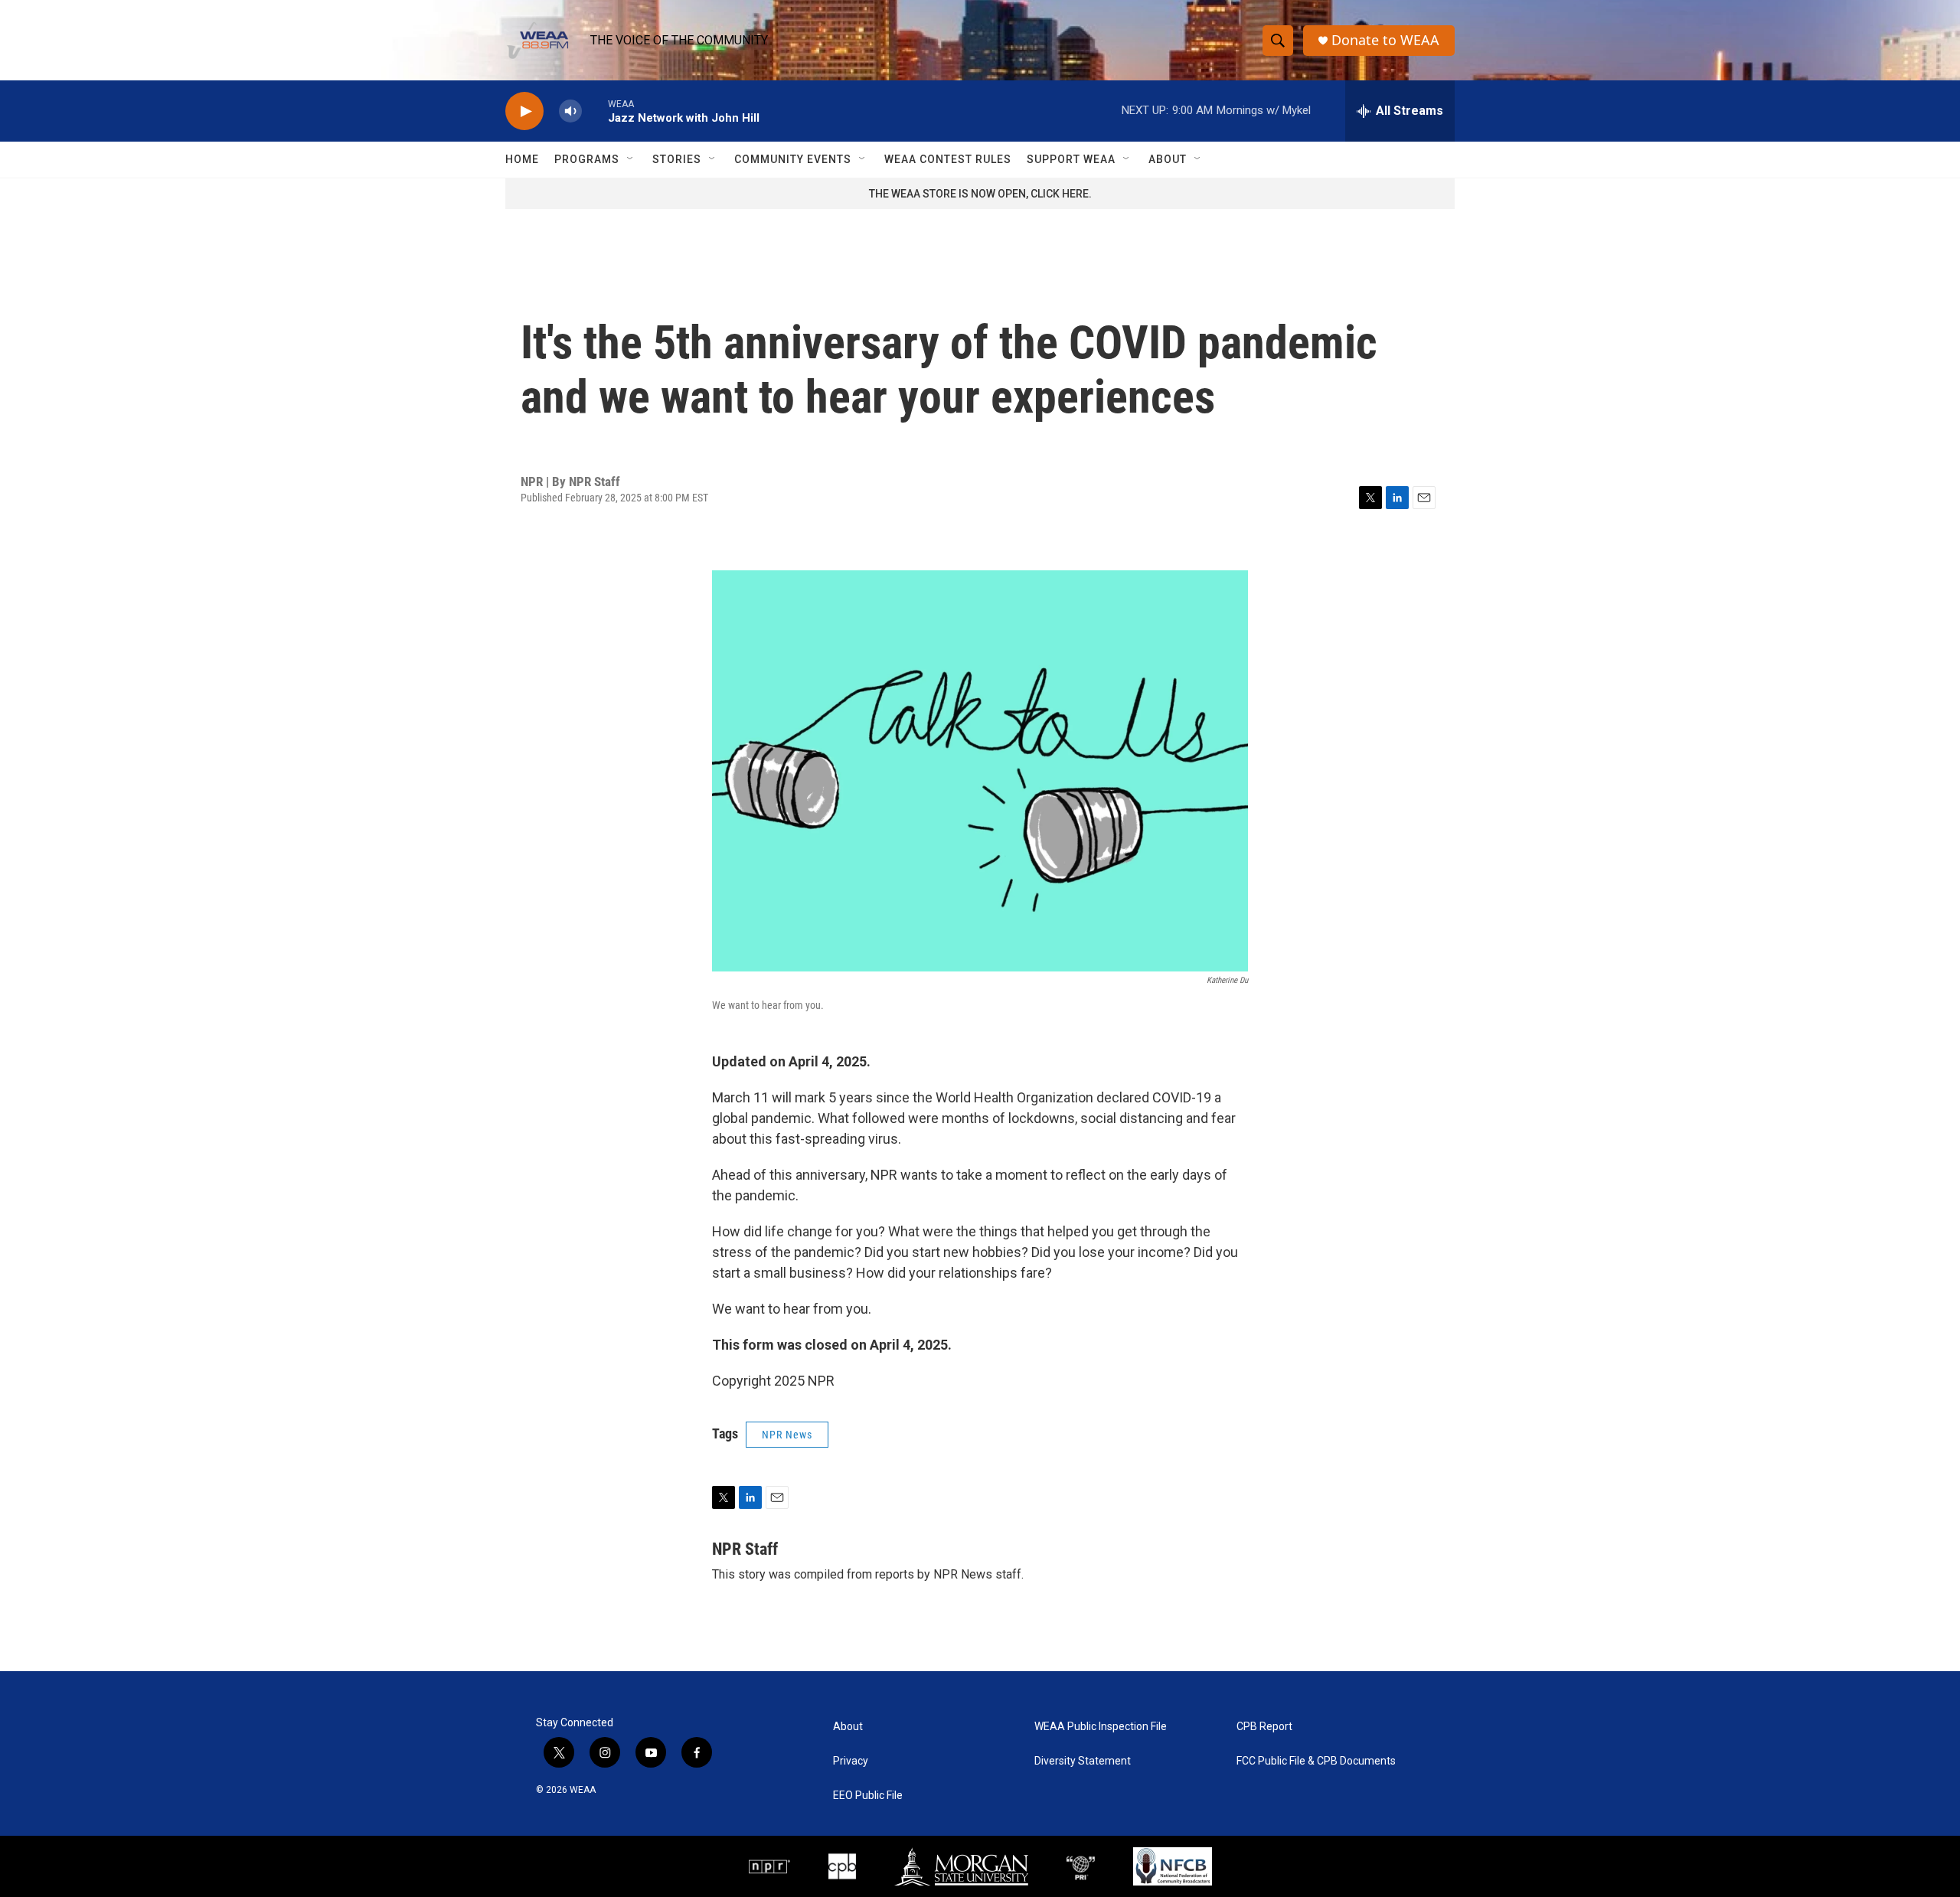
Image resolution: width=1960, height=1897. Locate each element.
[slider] (595, 111)
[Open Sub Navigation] (631, 159)
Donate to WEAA (1385, 40)
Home (522, 159)
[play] (524, 111)
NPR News (787, 1435)
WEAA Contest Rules (948, 159)
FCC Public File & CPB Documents (1316, 1761)
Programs (587, 159)
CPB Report (1264, 1727)
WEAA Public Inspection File (1101, 1727)
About (1168, 159)
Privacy (851, 1761)
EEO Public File (868, 1796)
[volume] (570, 111)
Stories (677, 159)
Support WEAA (1071, 159)
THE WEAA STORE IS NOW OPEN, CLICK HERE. (980, 194)
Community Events (793, 159)
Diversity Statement (1083, 1761)
